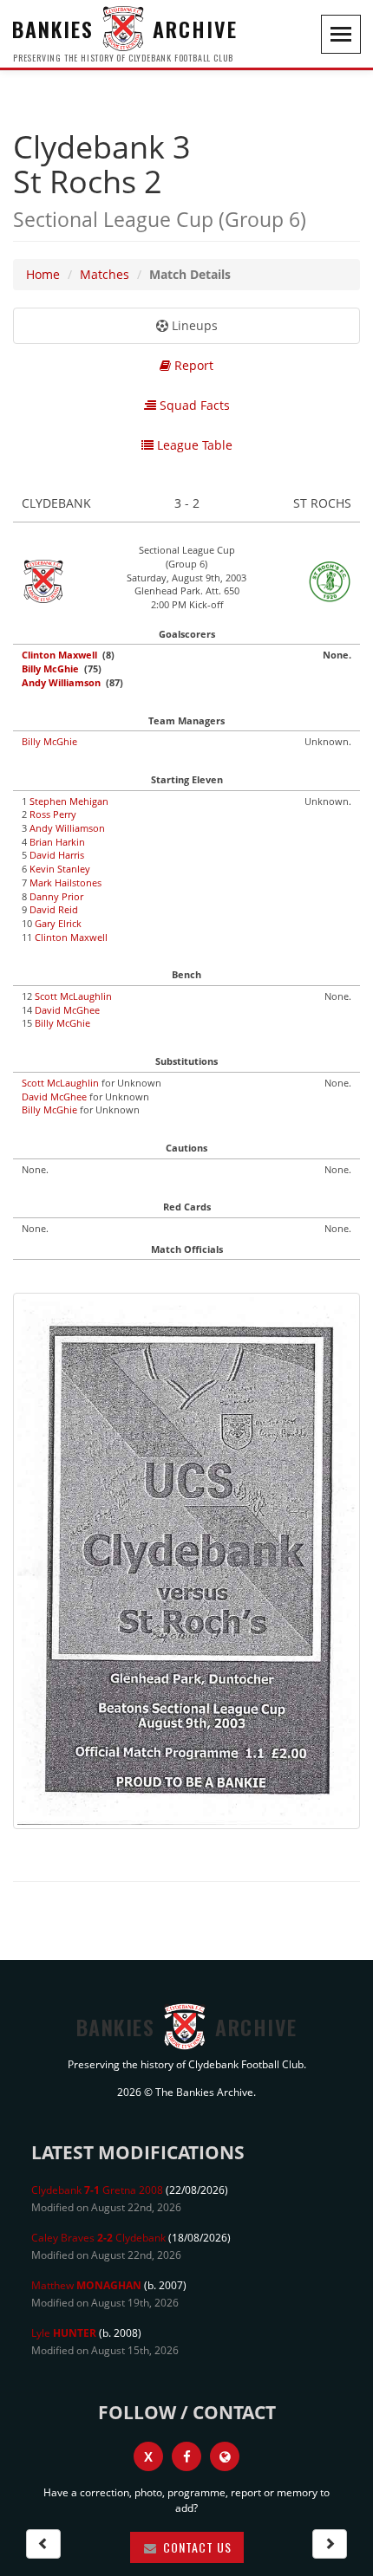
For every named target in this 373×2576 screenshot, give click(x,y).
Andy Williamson (61, 682)
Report (192, 365)
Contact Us (196, 2547)
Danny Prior (56, 896)
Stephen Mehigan (69, 801)
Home (43, 274)
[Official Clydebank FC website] (225, 2456)
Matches (105, 274)
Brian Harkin (57, 842)
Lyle (64, 2333)
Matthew (86, 2285)
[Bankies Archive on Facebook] (186, 2456)
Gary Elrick (58, 923)
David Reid (54, 909)
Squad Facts (193, 405)
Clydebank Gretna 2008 (97, 2190)
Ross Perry (53, 814)
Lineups (193, 325)
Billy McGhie (50, 668)
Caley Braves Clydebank (98, 2238)
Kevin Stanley (60, 869)
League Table (193, 445)
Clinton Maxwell (59, 655)
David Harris (57, 855)
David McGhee (67, 1010)
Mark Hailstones (65, 882)
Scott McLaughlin (73, 996)
